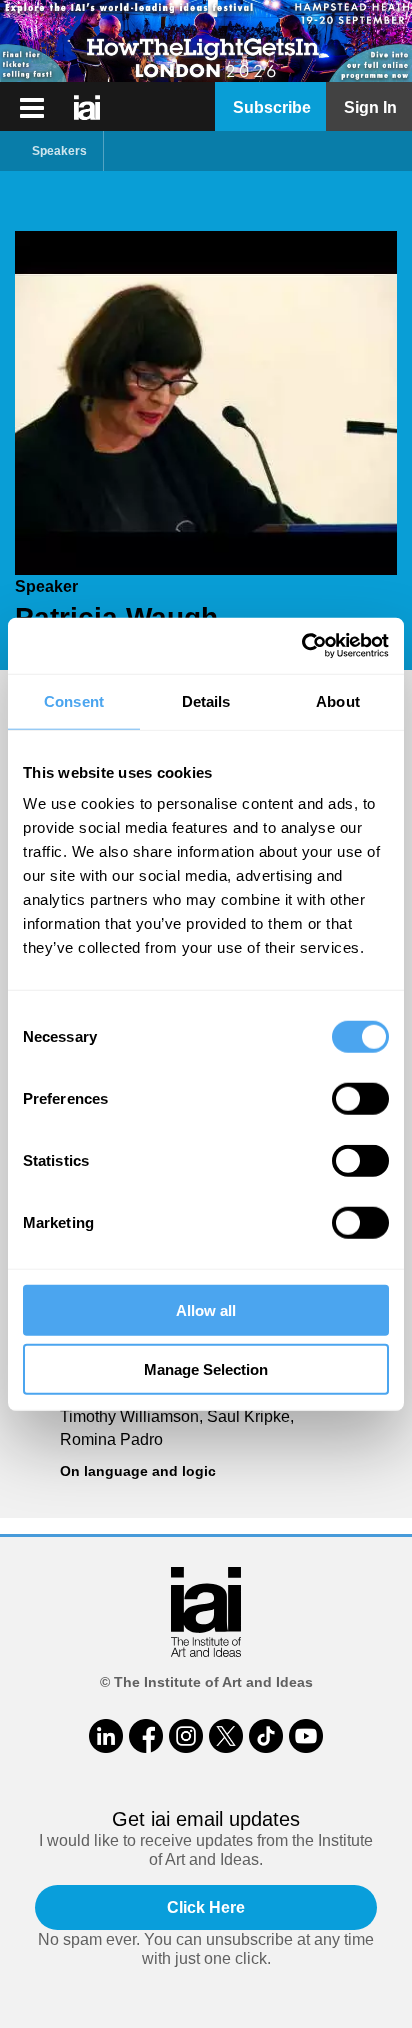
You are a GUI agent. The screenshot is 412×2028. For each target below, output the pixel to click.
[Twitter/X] (226, 1736)
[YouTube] (306, 1736)
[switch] (360, 1099)
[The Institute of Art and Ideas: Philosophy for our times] (32, 108)
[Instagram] (186, 1736)
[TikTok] (266, 1736)
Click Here (206, 1907)
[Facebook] (146, 1736)
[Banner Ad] (206, 41)
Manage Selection (206, 1368)
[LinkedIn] (106, 1736)
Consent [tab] (74, 700)
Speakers (59, 151)
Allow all (206, 1310)
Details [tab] (206, 700)
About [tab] (338, 700)
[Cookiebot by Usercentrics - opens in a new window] (301, 646)
